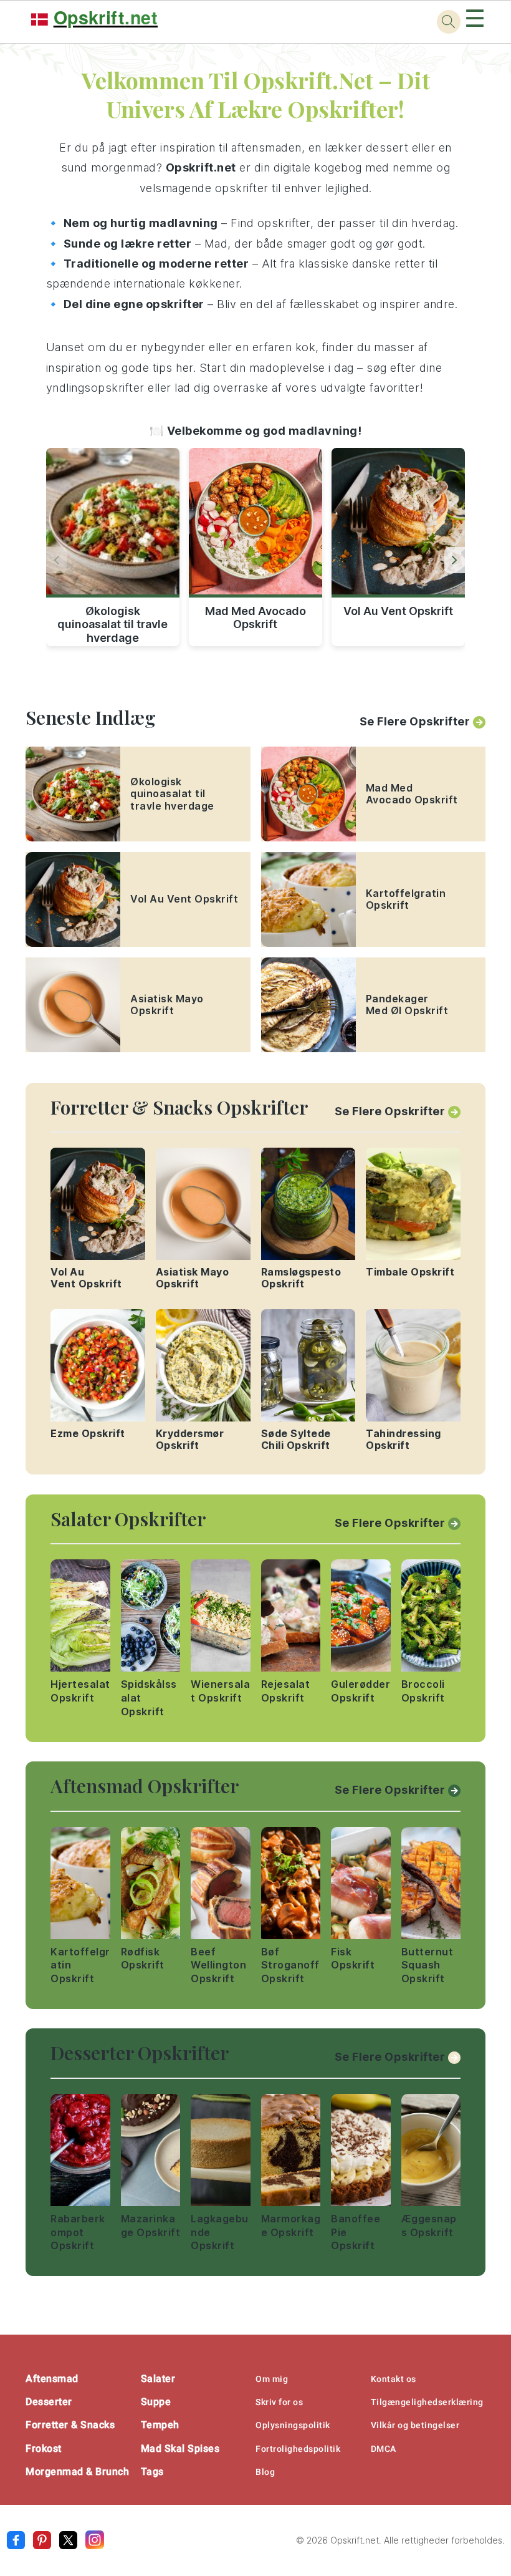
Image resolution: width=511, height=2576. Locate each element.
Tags (152, 2472)
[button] (455, 560)
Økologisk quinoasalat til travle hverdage (112, 622)
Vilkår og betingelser (415, 2425)
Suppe (156, 2402)
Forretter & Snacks (70, 2425)
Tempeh (160, 2425)
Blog (265, 2472)
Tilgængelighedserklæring (427, 2402)
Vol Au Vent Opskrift (398, 611)
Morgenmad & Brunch (77, 2472)
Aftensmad (52, 2379)
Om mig (272, 2379)
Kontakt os (394, 2379)
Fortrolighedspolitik (298, 2449)
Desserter (49, 2402)
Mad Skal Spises (180, 2448)
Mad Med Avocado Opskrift (255, 618)
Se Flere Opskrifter (415, 721)
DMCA (384, 2449)
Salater (158, 2379)
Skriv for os (279, 2402)
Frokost (44, 2448)
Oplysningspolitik (293, 2425)
